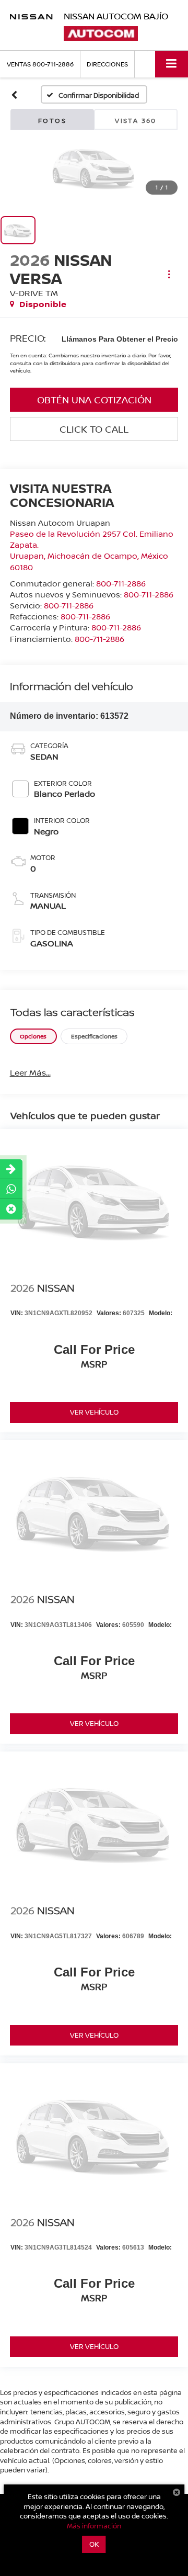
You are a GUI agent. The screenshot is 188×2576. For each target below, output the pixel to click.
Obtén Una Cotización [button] (94, 400)
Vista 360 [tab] (136, 121)
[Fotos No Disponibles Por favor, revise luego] (94, 167)
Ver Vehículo (94, 1412)
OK (94, 2544)
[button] (14, 95)
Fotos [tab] (52, 121)
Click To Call (94, 429)
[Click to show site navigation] (172, 64)
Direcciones (107, 64)
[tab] (33, 1037)
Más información (94, 2526)
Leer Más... (30, 1072)
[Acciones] (169, 274)
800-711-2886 (121, 583)
